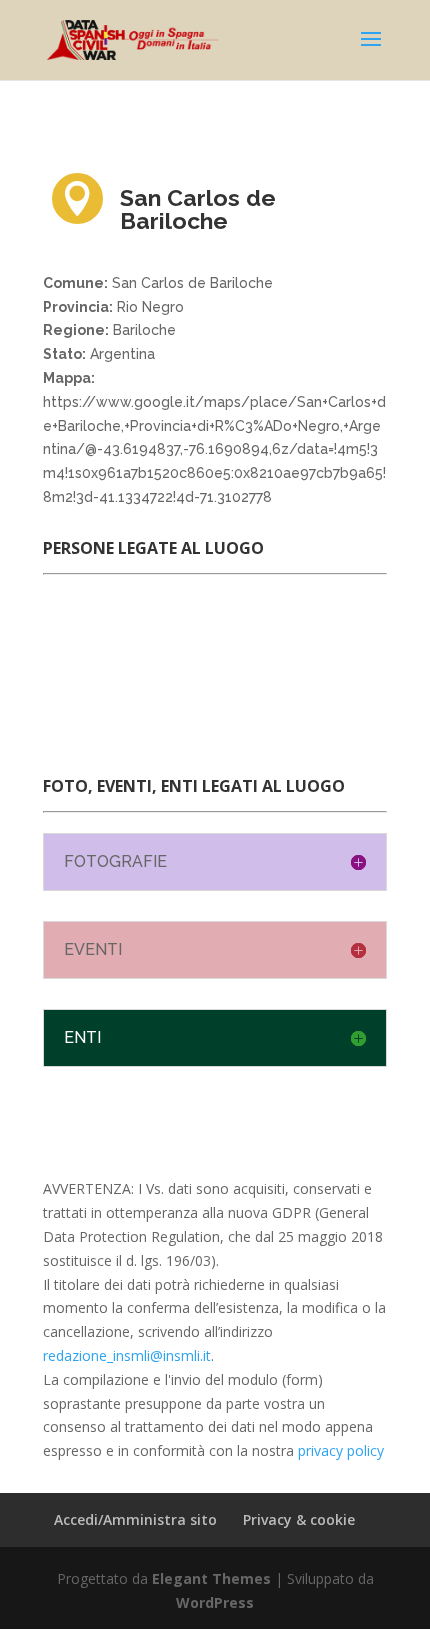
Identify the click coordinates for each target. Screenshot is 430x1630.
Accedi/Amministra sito (135, 1519)
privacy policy (341, 1450)
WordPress (215, 1602)
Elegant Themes (211, 1578)
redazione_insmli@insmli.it (127, 1355)
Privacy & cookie (299, 1519)
